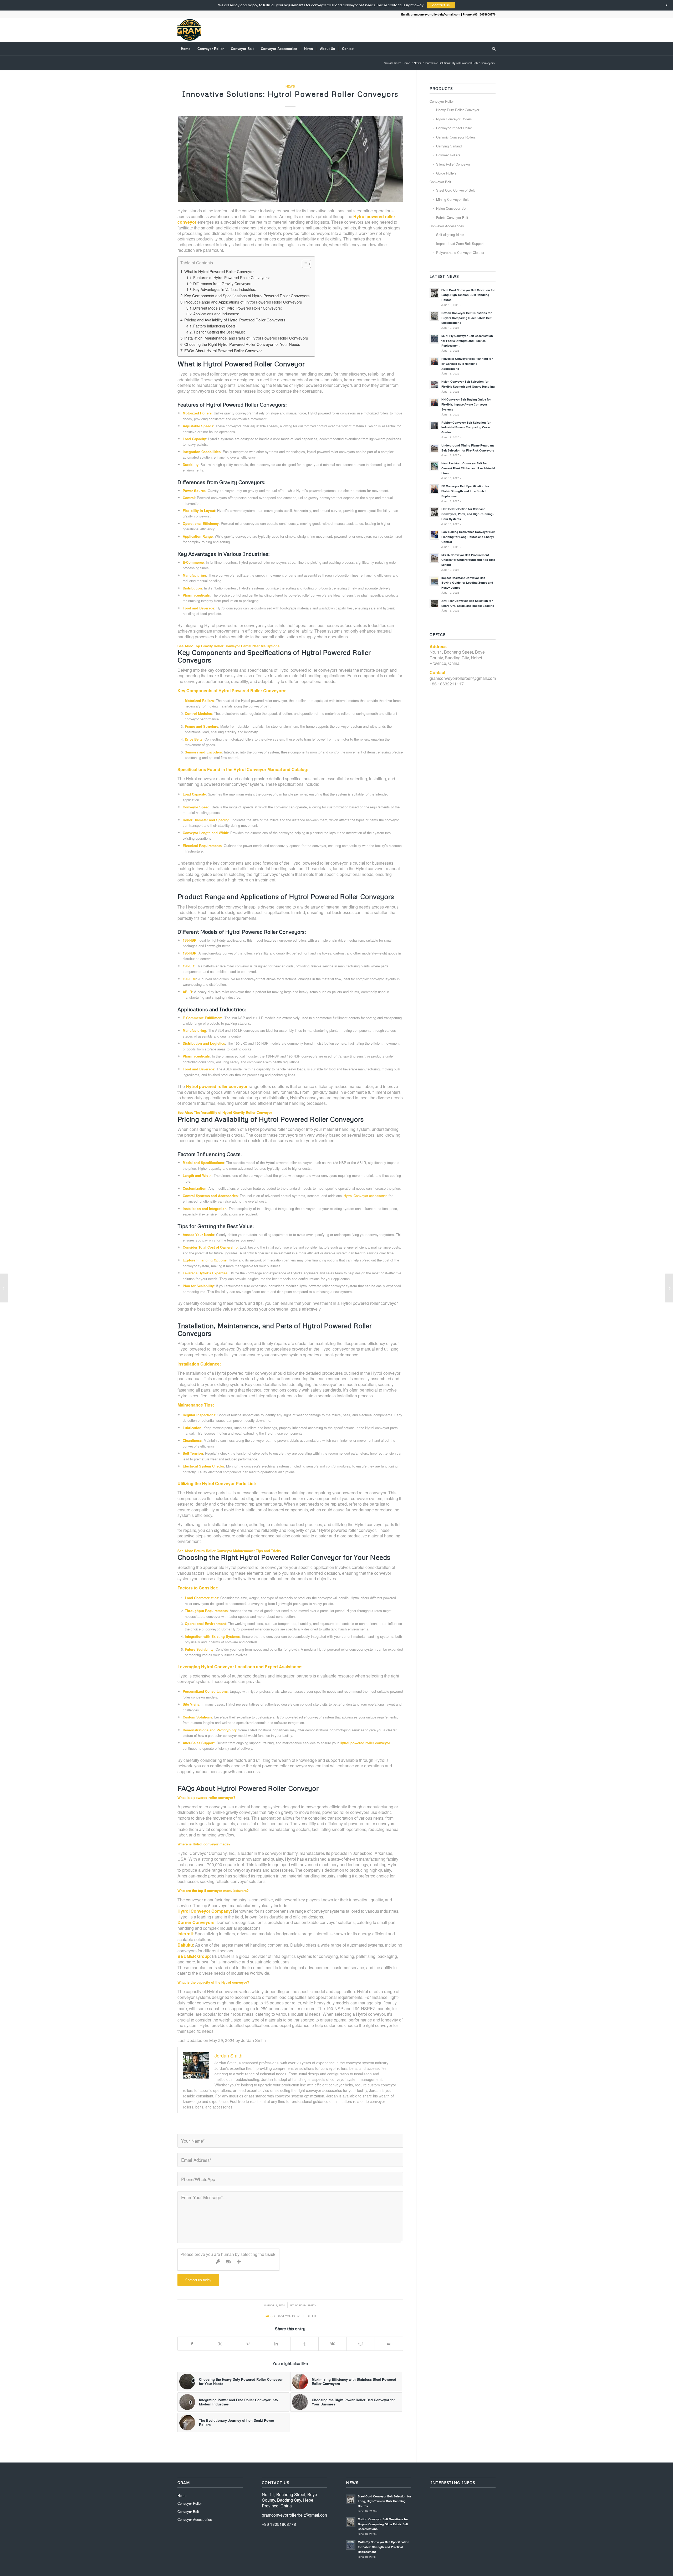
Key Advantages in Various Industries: (225, 289)
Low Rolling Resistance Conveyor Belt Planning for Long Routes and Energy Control (468, 537)
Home (182, 2495)
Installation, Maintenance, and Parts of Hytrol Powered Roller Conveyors (246, 338)
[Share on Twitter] (220, 2344)
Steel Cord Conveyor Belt (455, 190)
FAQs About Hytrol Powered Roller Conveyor (223, 350)
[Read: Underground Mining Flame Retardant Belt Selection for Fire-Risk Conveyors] (434, 448)
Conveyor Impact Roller (454, 128)
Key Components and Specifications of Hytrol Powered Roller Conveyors (247, 296)
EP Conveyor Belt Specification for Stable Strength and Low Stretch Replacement (465, 491)
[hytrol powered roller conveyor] (290, 159)
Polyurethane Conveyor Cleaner (460, 252)
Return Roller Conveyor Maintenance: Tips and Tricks (237, 1551)
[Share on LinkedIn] (276, 2344)
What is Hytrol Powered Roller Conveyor (219, 271)
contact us (397, 5)
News (290, 86)
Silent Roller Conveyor (453, 164)
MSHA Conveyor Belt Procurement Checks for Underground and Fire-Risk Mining (468, 560)
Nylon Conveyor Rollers (454, 119)
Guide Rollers (446, 173)
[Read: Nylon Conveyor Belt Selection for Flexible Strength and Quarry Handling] (434, 384)
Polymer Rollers (448, 155)
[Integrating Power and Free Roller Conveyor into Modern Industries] (669, 1288)
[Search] (492, 49)
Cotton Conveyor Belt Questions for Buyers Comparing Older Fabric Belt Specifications (466, 318)
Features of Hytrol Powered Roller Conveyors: (231, 278)
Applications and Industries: (216, 314)
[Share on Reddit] (361, 2344)
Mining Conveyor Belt (452, 199)
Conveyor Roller (442, 101)
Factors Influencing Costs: (215, 326)
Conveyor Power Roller (295, 2316)
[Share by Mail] (389, 2344)
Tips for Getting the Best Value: (219, 332)
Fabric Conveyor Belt (452, 217)
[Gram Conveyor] (189, 30)
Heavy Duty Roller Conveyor (458, 110)
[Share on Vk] (333, 2344)
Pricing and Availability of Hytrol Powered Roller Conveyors (235, 320)
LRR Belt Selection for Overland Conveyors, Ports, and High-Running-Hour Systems (468, 514)
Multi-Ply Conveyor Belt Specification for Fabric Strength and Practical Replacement (467, 341)
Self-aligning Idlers (450, 235)
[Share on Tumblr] (304, 2344)
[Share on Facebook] (192, 2344)
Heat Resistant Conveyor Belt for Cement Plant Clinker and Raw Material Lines (468, 468)
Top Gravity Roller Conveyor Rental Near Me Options (237, 646)
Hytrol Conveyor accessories (366, 1196)
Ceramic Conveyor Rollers (456, 137)
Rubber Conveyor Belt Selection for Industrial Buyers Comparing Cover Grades (466, 427)
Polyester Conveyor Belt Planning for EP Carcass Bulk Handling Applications (467, 364)
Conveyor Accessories (447, 226)
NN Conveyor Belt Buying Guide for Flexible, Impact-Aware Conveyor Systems (466, 404)
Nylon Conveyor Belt (452, 208)
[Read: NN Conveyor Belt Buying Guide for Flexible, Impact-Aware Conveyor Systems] (434, 402)
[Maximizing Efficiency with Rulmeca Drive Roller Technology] (4, 1288)
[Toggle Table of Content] (304, 264)
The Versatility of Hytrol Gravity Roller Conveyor (233, 1112)
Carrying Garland (449, 146)
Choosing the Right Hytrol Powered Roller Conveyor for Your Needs (242, 344)
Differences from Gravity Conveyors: (223, 284)
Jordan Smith (306, 2305)
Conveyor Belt (440, 182)
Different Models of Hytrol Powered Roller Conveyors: (238, 308)
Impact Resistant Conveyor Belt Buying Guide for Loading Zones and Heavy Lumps (467, 583)
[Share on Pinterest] (248, 2344)
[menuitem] (186, 49)
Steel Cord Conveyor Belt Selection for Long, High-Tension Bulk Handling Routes (468, 295)
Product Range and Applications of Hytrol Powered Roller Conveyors (243, 302)
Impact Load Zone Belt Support (460, 243)
